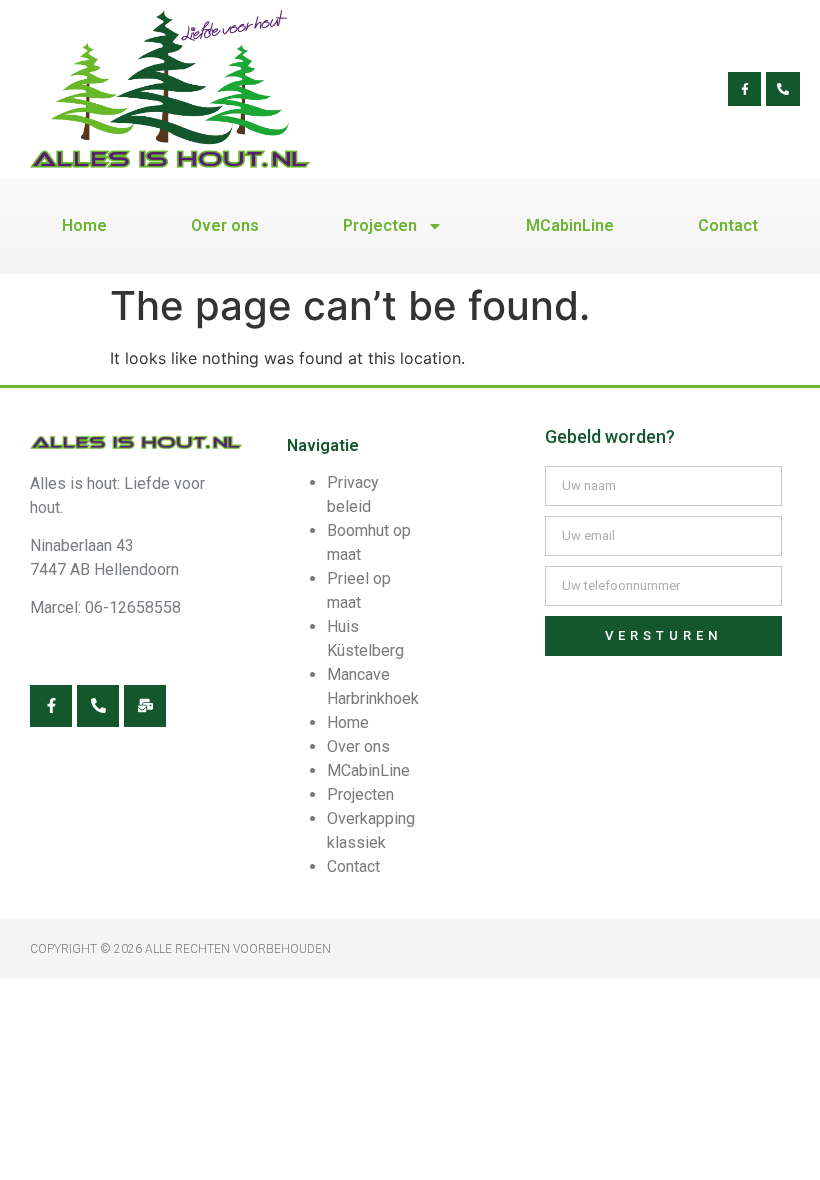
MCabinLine (570, 225)
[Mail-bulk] (145, 706)
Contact (728, 225)
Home (84, 225)
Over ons (225, 225)
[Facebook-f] (745, 89)
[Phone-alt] (783, 89)
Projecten (380, 225)
